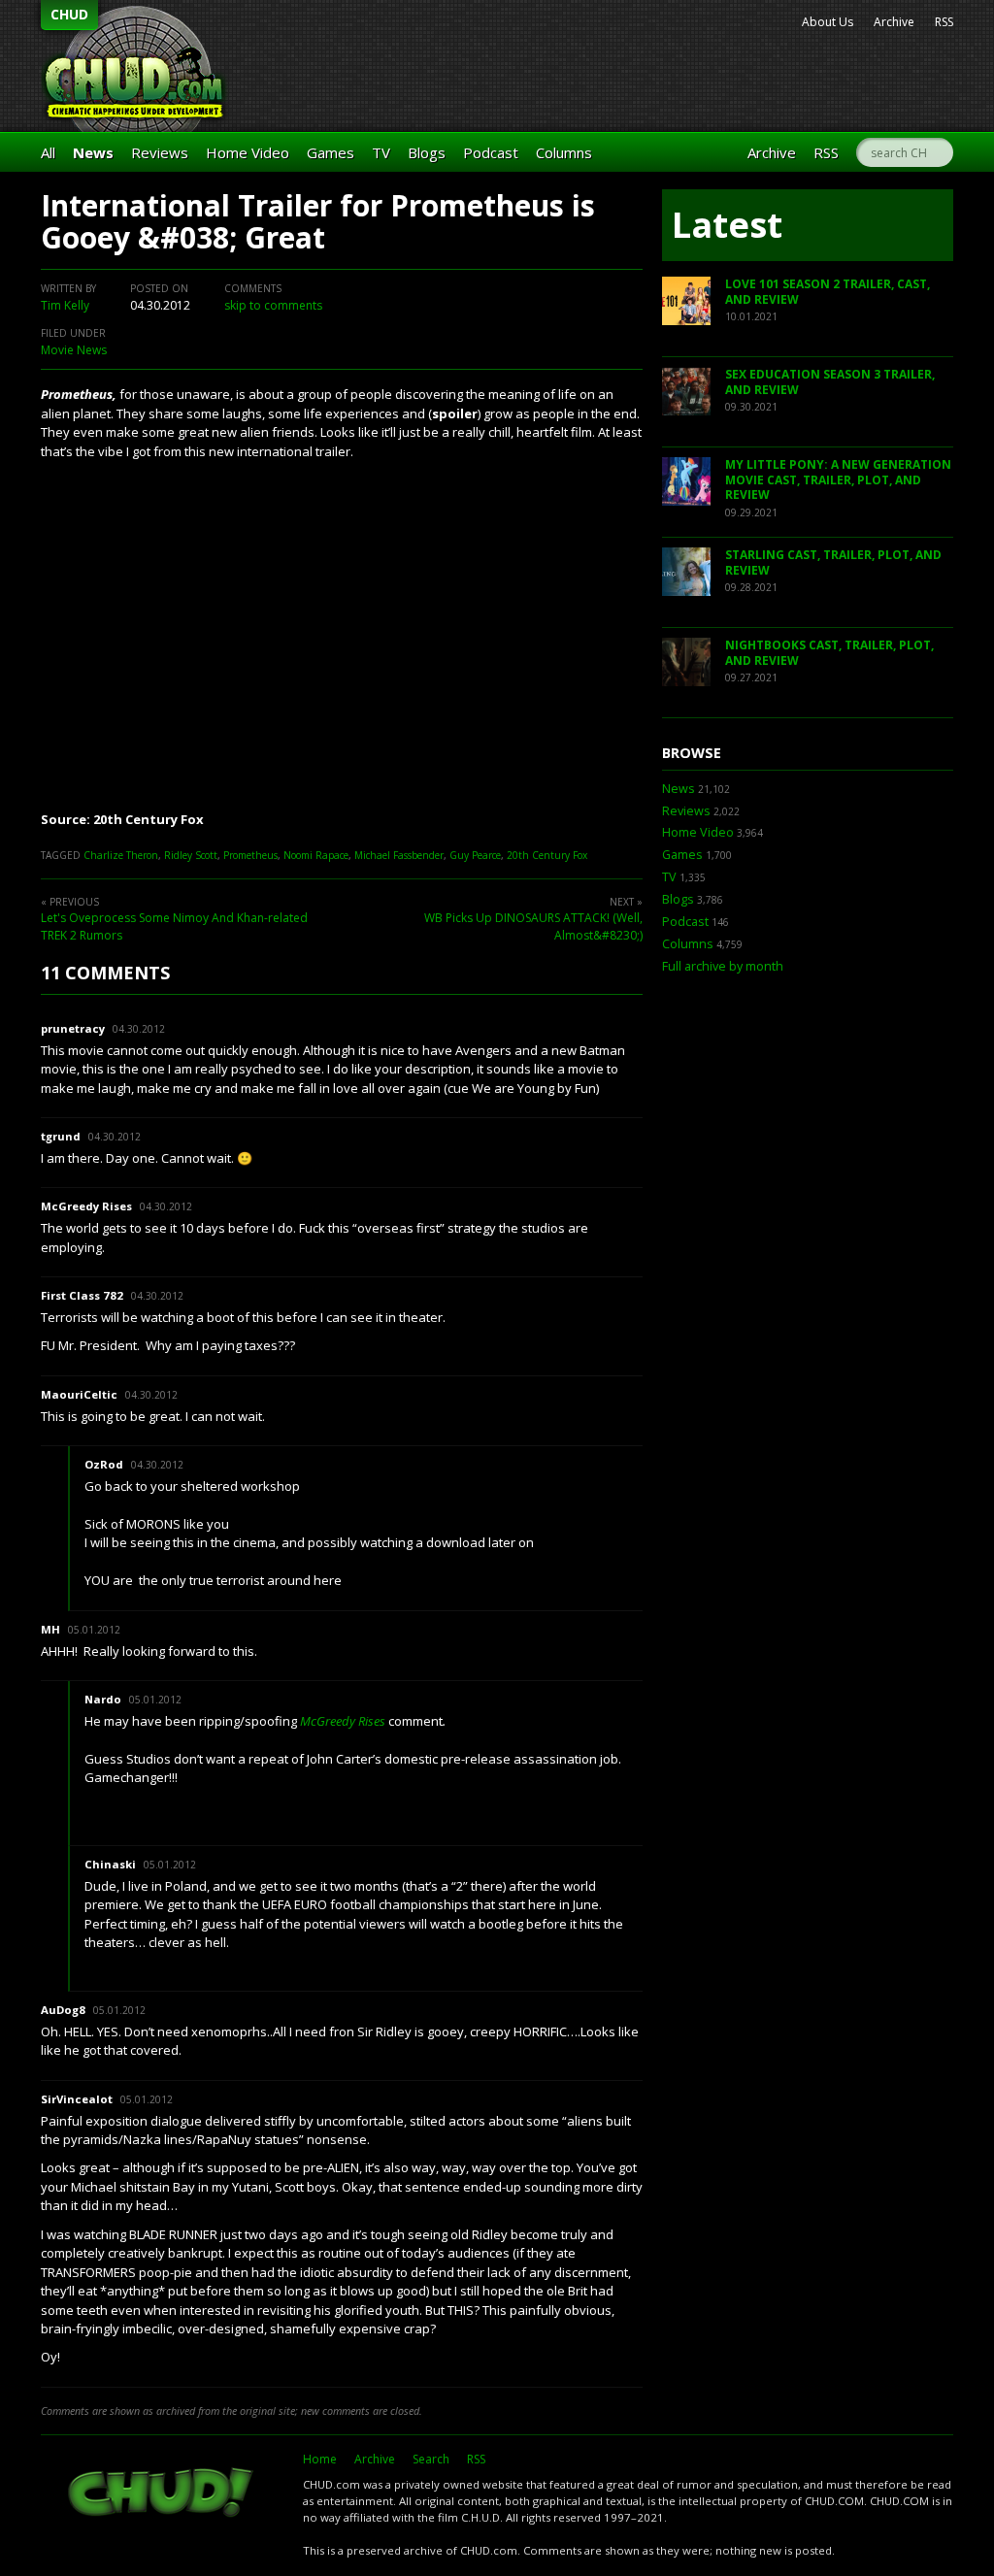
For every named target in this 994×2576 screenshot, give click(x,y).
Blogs (427, 152)
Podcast (491, 152)
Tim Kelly (65, 305)
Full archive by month (723, 966)
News (93, 152)
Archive (894, 22)
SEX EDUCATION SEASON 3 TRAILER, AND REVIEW (830, 382)
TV (381, 152)
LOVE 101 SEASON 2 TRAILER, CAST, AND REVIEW (828, 292)
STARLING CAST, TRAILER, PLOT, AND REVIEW (833, 562)
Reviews (160, 152)
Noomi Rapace (316, 855)
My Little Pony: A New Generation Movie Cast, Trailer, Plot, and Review (838, 479)
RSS (944, 22)
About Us (828, 22)
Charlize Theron (121, 855)
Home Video (248, 152)
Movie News (74, 350)
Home (320, 2459)
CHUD (69, 14)
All (48, 152)
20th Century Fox (547, 855)
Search (431, 2459)
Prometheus (250, 855)
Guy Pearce (475, 855)
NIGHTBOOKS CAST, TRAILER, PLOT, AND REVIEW (829, 653)
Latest (727, 225)
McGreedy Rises (343, 1721)
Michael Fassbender (399, 855)
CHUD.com (162, 2494)
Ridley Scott (191, 855)
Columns (564, 152)
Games (331, 152)
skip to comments (273, 305)
